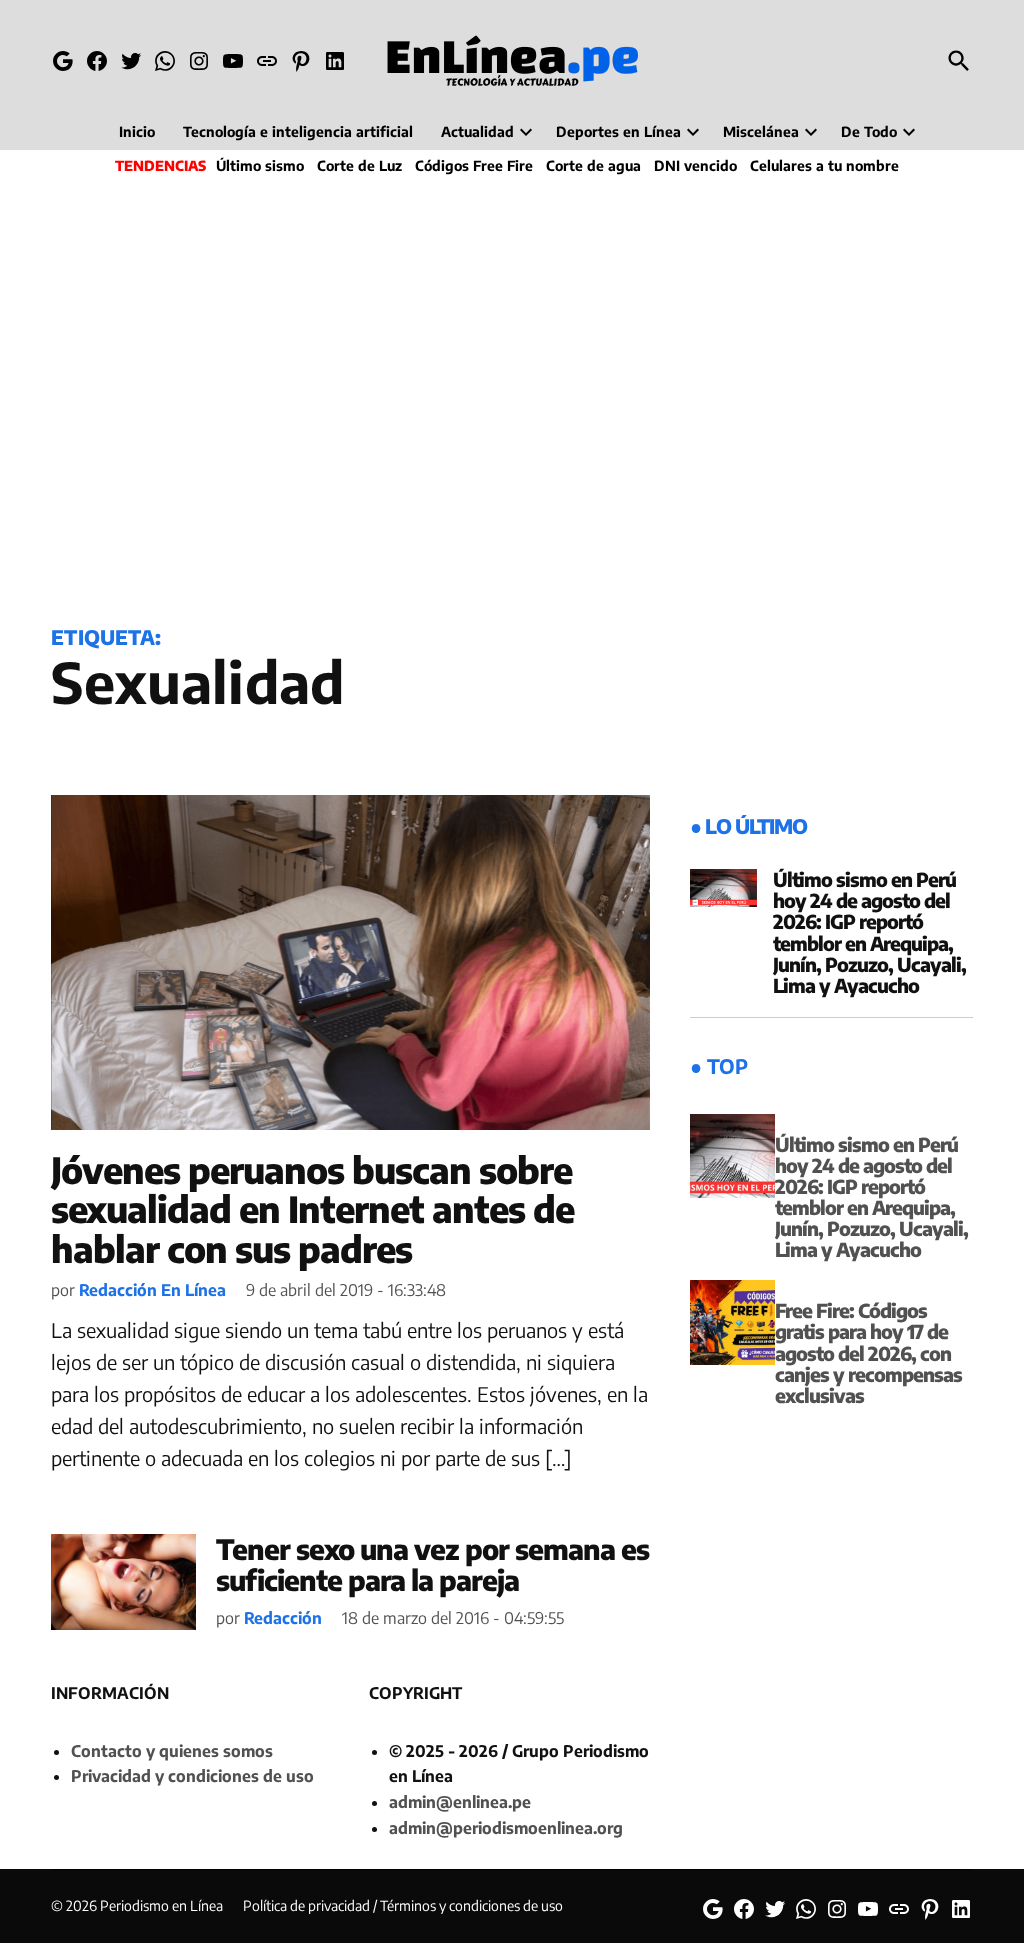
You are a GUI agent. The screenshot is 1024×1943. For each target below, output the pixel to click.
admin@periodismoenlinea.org (506, 1828)
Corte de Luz (359, 165)
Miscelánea (761, 131)
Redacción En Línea (152, 1290)
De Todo (869, 131)
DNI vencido (695, 165)
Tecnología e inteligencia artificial (298, 131)
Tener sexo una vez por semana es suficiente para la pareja (432, 1564)
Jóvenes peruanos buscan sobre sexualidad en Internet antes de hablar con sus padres (312, 1209)
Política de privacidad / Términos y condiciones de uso (403, 1905)
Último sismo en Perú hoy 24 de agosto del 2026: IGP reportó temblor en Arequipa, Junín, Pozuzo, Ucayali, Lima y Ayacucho (869, 932)
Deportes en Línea (618, 131)
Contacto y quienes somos (172, 1751)
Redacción (283, 1618)
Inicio (137, 131)
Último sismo (260, 165)
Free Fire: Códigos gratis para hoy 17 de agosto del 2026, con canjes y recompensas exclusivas (868, 1352)
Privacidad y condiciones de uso (192, 1776)
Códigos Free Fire (474, 165)
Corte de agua (593, 165)
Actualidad (477, 131)
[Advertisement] (512, 396)
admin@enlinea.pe (460, 1802)
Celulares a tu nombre (824, 165)
